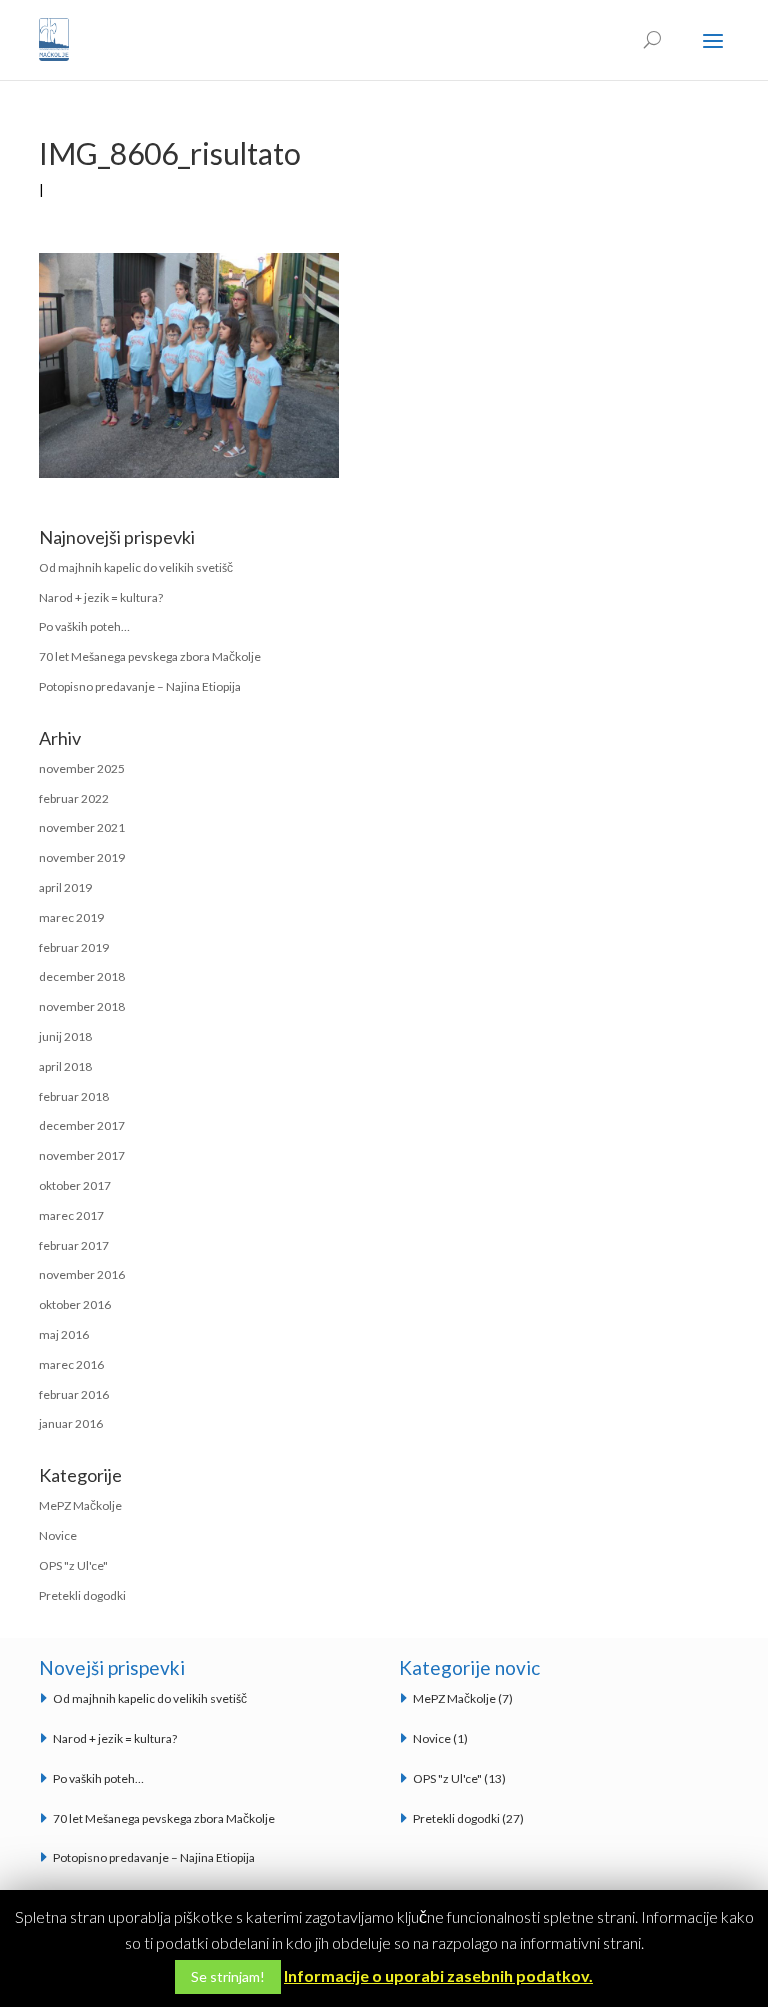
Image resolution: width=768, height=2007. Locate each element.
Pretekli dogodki (82, 1595)
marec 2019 (71, 917)
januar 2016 (71, 1423)
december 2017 (82, 1125)
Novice (58, 1535)
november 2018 (82, 1006)
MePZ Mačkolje (80, 1505)
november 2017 (82, 1155)
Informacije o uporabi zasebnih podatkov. (438, 1975)
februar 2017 (74, 1245)
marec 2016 (71, 1364)
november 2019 (82, 857)
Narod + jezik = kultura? (101, 597)
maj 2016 (64, 1334)
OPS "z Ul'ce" (73, 1565)
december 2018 (82, 976)
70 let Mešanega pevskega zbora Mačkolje (150, 656)
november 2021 (82, 827)
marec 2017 (71, 1215)
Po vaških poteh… (84, 626)
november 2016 (82, 1274)
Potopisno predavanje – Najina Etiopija (140, 686)
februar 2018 (74, 1096)
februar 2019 (74, 947)
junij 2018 (65, 1036)
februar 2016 (74, 1394)
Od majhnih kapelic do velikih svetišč (136, 567)
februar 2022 (74, 798)
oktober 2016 (75, 1304)
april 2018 (65, 1066)
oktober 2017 (75, 1185)
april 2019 (65, 887)
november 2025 (82, 768)
